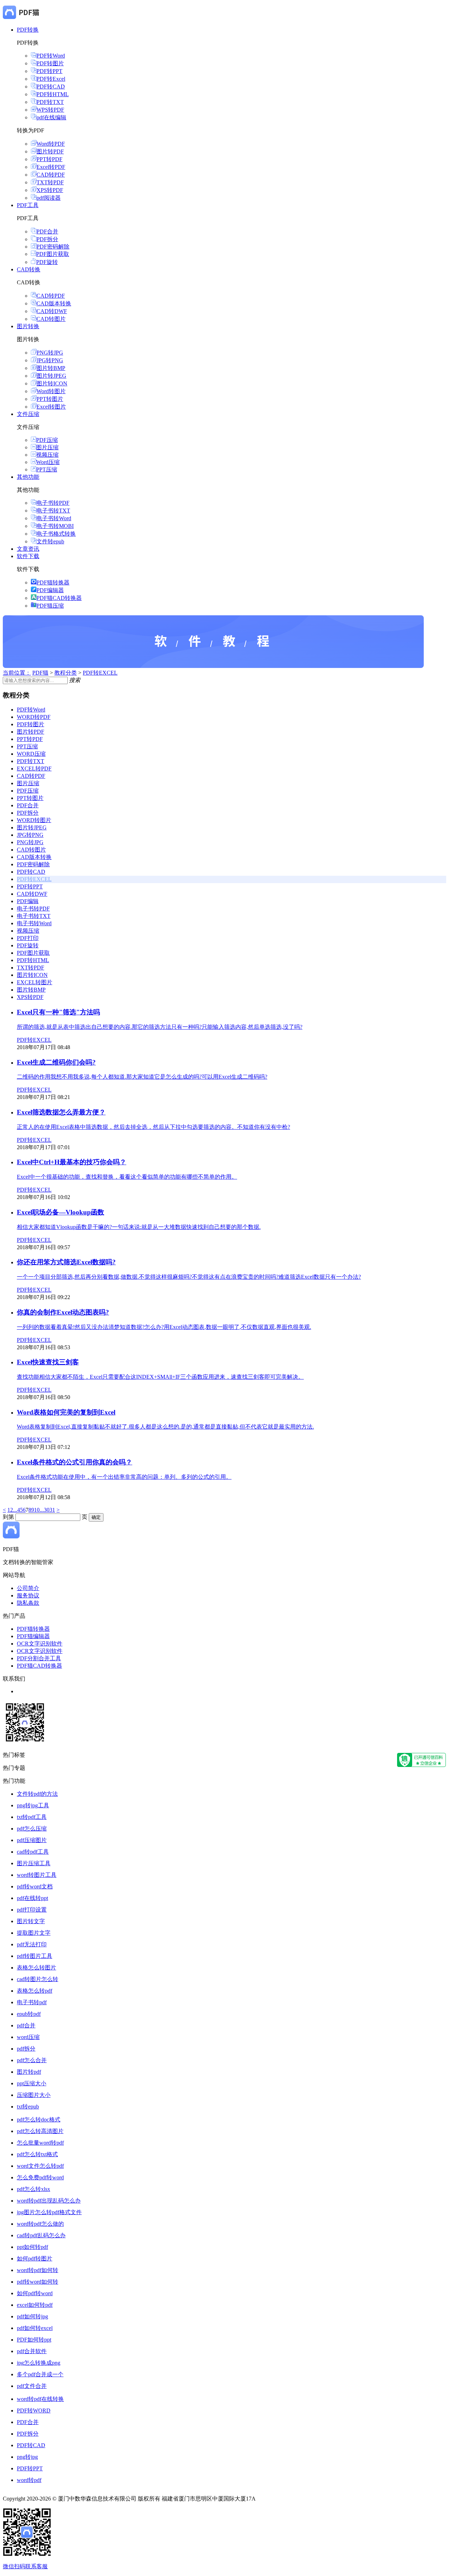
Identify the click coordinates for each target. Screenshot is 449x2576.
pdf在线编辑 (51, 117)
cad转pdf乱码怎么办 (41, 2235)
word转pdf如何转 (38, 2270)
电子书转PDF (53, 503)
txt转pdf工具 (32, 1817)
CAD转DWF (52, 311)
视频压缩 (47, 455)
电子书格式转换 (56, 534)
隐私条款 (28, 1603)
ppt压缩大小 (32, 2083)
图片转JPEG (51, 376)
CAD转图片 (51, 319)
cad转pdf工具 (33, 1852)
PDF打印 (28, 938)
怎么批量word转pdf (40, 2143)
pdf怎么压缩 (32, 1829)
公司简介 (28, 1588)
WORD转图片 (34, 820)
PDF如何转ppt (34, 2340)
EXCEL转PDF (34, 769)
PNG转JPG (50, 353)
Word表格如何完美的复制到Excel (66, 1412)
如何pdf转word (35, 2293)
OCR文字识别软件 (40, 1644)
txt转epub (28, 2107)
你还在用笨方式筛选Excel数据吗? (66, 1262)
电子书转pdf (32, 2002)
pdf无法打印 (32, 1944)
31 (52, 1510)
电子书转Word (54, 518)
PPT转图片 (50, 399)
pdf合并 (26, 2025)
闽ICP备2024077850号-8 (286, 2499)
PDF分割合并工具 (39, 1658)
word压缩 (28, 2037)
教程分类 (66, 673)
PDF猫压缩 (50, 606)
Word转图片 (51, 391)
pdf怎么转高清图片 (40, 2131)
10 (37, 1510)
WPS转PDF (50, 110)
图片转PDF (50, 151)
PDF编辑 (28, 901)
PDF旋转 (47, 262)
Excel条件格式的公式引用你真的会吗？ (75, 1462)
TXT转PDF (50, 182)
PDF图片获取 (53, 254)
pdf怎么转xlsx (33, 2189)
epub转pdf (29, 2014)
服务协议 (28, 1595)
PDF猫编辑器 (33, 1636)
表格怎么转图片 (36, 1968)
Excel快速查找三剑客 (48, 1362)
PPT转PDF (49, 159)
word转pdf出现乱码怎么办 (49, 2201)
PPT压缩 (47, 469)
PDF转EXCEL (100, 673)
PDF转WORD (34, 2411)
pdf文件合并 (32, 2386)
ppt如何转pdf (32, 2247)
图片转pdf (29, 2072)
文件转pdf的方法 (37, 1794)
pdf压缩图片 (32, 1840)
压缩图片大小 (34, 2095)
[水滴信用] (421, 1765)
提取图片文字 (34, 1933)
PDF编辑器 (50, 590)
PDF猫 (40, 673)
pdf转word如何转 (38, 2282)
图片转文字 (31, 1921)
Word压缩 (48, 462)
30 (47, 1510)
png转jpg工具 (33, 1805)
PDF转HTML (53, 94)
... (15, 1510)
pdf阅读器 (49, 198)
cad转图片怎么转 (38, 1979)
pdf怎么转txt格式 (37, 2154)
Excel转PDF (51, 167)
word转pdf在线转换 (40, 2399)
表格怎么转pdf (35, 1991)
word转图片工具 (37, 1875)
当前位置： (17, 673)
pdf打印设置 (32, 1910)
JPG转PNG (50, 360)
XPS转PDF (50, 190)
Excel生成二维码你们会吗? (56, 1062)
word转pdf (29, 2480)
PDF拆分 (47, 239)
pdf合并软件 (32, 2351)
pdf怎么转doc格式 (39, 2120)
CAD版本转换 (54, 303)
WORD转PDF (34, 717)
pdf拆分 (26, 2049)
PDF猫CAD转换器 (59, 598)
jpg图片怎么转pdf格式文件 (49, 2212)
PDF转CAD (51, 87)
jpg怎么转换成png (39, 2363)
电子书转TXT (53, 511)
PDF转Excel (51, 79)
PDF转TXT (50, 102)
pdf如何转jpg (32, 2316)
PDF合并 (47, 231)
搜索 (75, 680)
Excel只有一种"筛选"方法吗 (58, 1012)
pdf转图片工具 (35, 1956)
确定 (96, 1517)
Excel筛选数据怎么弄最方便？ (61, 1112)
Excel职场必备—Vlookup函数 (61, 1212)
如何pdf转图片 (35, 2259)
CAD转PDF (51, 175)
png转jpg (27, 2457)
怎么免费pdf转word (40, 2177)
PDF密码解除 (53, 247)
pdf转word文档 (35, 1886)
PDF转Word (51, 56)
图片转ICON (52, 383)
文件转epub (50, 541)
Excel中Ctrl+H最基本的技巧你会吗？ (72, 1162)
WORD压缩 (31, 754)
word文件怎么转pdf (40, 2166)
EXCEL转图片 (35, 982)
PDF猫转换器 (53, 582)
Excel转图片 (51, 407)
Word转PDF (51, 144)
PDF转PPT (49, 71)
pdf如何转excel (35, 2328)
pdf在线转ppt (32, 1898)
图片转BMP (51, 368)
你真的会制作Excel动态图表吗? (63, 1312)
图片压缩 (47, 447)
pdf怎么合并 (32, 2060)
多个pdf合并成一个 (40, 2374)
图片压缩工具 (34, 1863)
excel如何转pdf (35, 2305)
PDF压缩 (47, 440)
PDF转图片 (50, 63)
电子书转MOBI (55, 526)
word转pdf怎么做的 (40, 2224)
